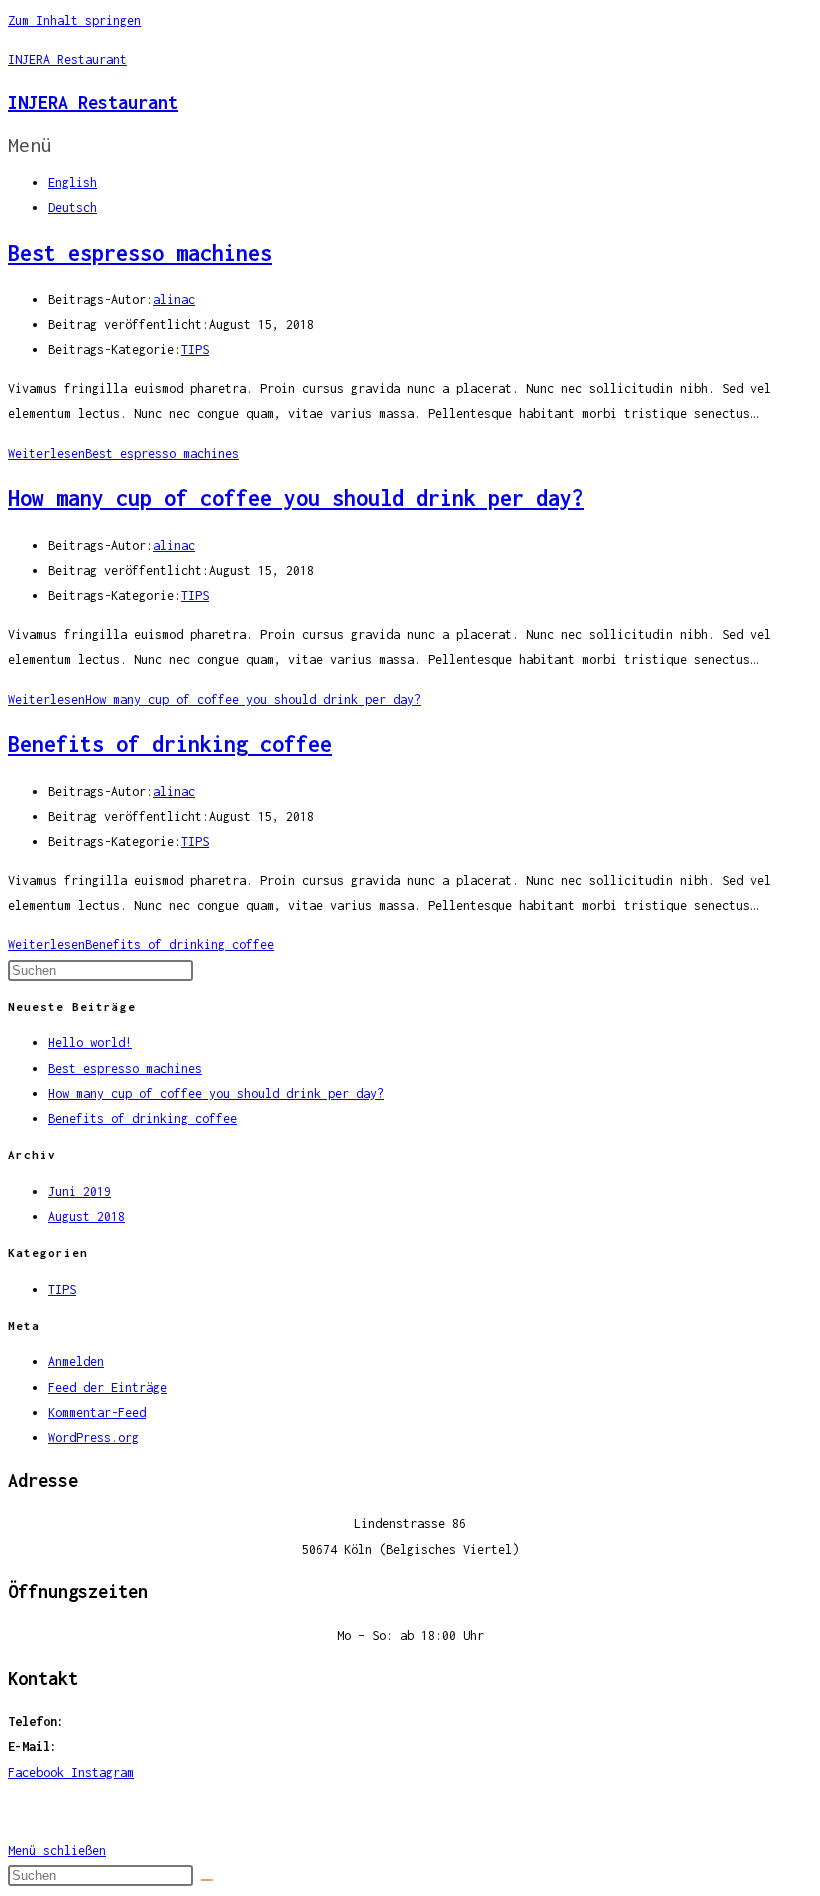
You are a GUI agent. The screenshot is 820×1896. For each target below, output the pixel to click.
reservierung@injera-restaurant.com (183, 1746)
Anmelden (76, 1361)
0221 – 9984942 (120, 1721)
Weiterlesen (123, 453)
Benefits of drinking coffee (170, 744)
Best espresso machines (140, 253)
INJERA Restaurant (67, 59)
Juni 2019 (79, 1191)
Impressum (410, 1811)
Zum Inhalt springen (74, 20)
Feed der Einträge (107, 1387)
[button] (410, 145)
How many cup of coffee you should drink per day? (296, 498)
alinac (174, 299)
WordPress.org (93, 1437)
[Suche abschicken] (207, 1880)
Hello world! (90, 1042)
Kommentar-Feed (97, 1412)
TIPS (195, 349)
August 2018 (86, 1216)
